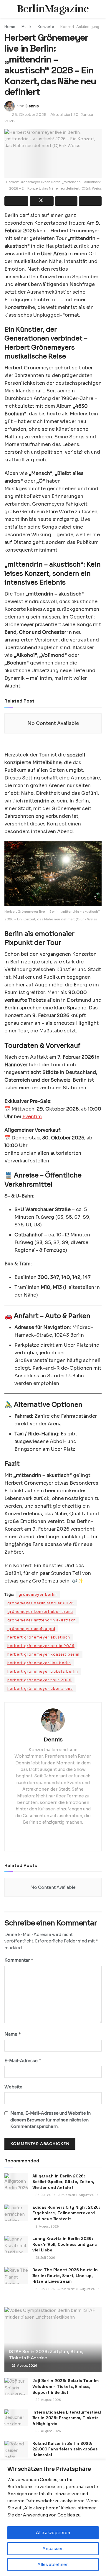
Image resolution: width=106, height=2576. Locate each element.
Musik (26, 27)
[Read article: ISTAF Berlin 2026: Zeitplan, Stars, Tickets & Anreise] (53, 2342)
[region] (53, 2518)
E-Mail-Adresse (23, 2061)
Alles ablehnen (53, 2565)
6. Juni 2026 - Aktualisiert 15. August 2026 (67, 2289)
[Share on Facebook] (16, 201)
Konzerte (46, 27)
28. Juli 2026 (45, 2258)
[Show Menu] (7, 9)
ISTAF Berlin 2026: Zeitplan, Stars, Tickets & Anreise (46, 2355)
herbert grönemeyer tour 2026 (39, 1680)
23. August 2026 (24, 2366)
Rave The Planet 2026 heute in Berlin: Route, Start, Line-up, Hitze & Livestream (65, 2275)
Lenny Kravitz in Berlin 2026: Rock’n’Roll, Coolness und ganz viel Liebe (65, 2244)
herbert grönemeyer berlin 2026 (41, 1646)
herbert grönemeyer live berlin (39, 1663)
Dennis (32, 106)
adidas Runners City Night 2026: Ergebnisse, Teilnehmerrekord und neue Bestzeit (66, 2213)
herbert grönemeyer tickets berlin (43, 1671)
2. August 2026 (47, 2227)
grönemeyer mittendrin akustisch (42, 1620)
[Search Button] (99, 9)
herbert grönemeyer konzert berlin (43, 1654)
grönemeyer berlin (38, 1594)
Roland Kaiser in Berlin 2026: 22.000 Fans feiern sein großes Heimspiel (65, 2449)
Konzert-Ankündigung (80, 27)
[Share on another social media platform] (90, 201)
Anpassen (53, 2549)
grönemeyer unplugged (31, 1629)
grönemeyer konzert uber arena (40, 1612)
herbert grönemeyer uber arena (40, 1688)
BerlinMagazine (53, 9)
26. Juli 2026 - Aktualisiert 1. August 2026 (67, 2195)
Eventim (32, 1117)
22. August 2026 (48, 2400)
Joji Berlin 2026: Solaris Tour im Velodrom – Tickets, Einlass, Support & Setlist (66, 2386)
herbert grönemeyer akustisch (39, 1637)
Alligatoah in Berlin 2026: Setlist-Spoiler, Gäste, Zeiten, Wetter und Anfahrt (63, 2182)
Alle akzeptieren (53, 2533)
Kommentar (19, 1960)
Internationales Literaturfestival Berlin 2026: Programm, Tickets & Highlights (67, 2418)
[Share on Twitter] (42, 201)
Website (13, 2087)
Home (10, 27)
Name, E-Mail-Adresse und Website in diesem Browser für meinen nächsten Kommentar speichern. (50, 2120)
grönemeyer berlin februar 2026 (41, 1603)
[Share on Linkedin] (66, 201)
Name (13, 2034)
